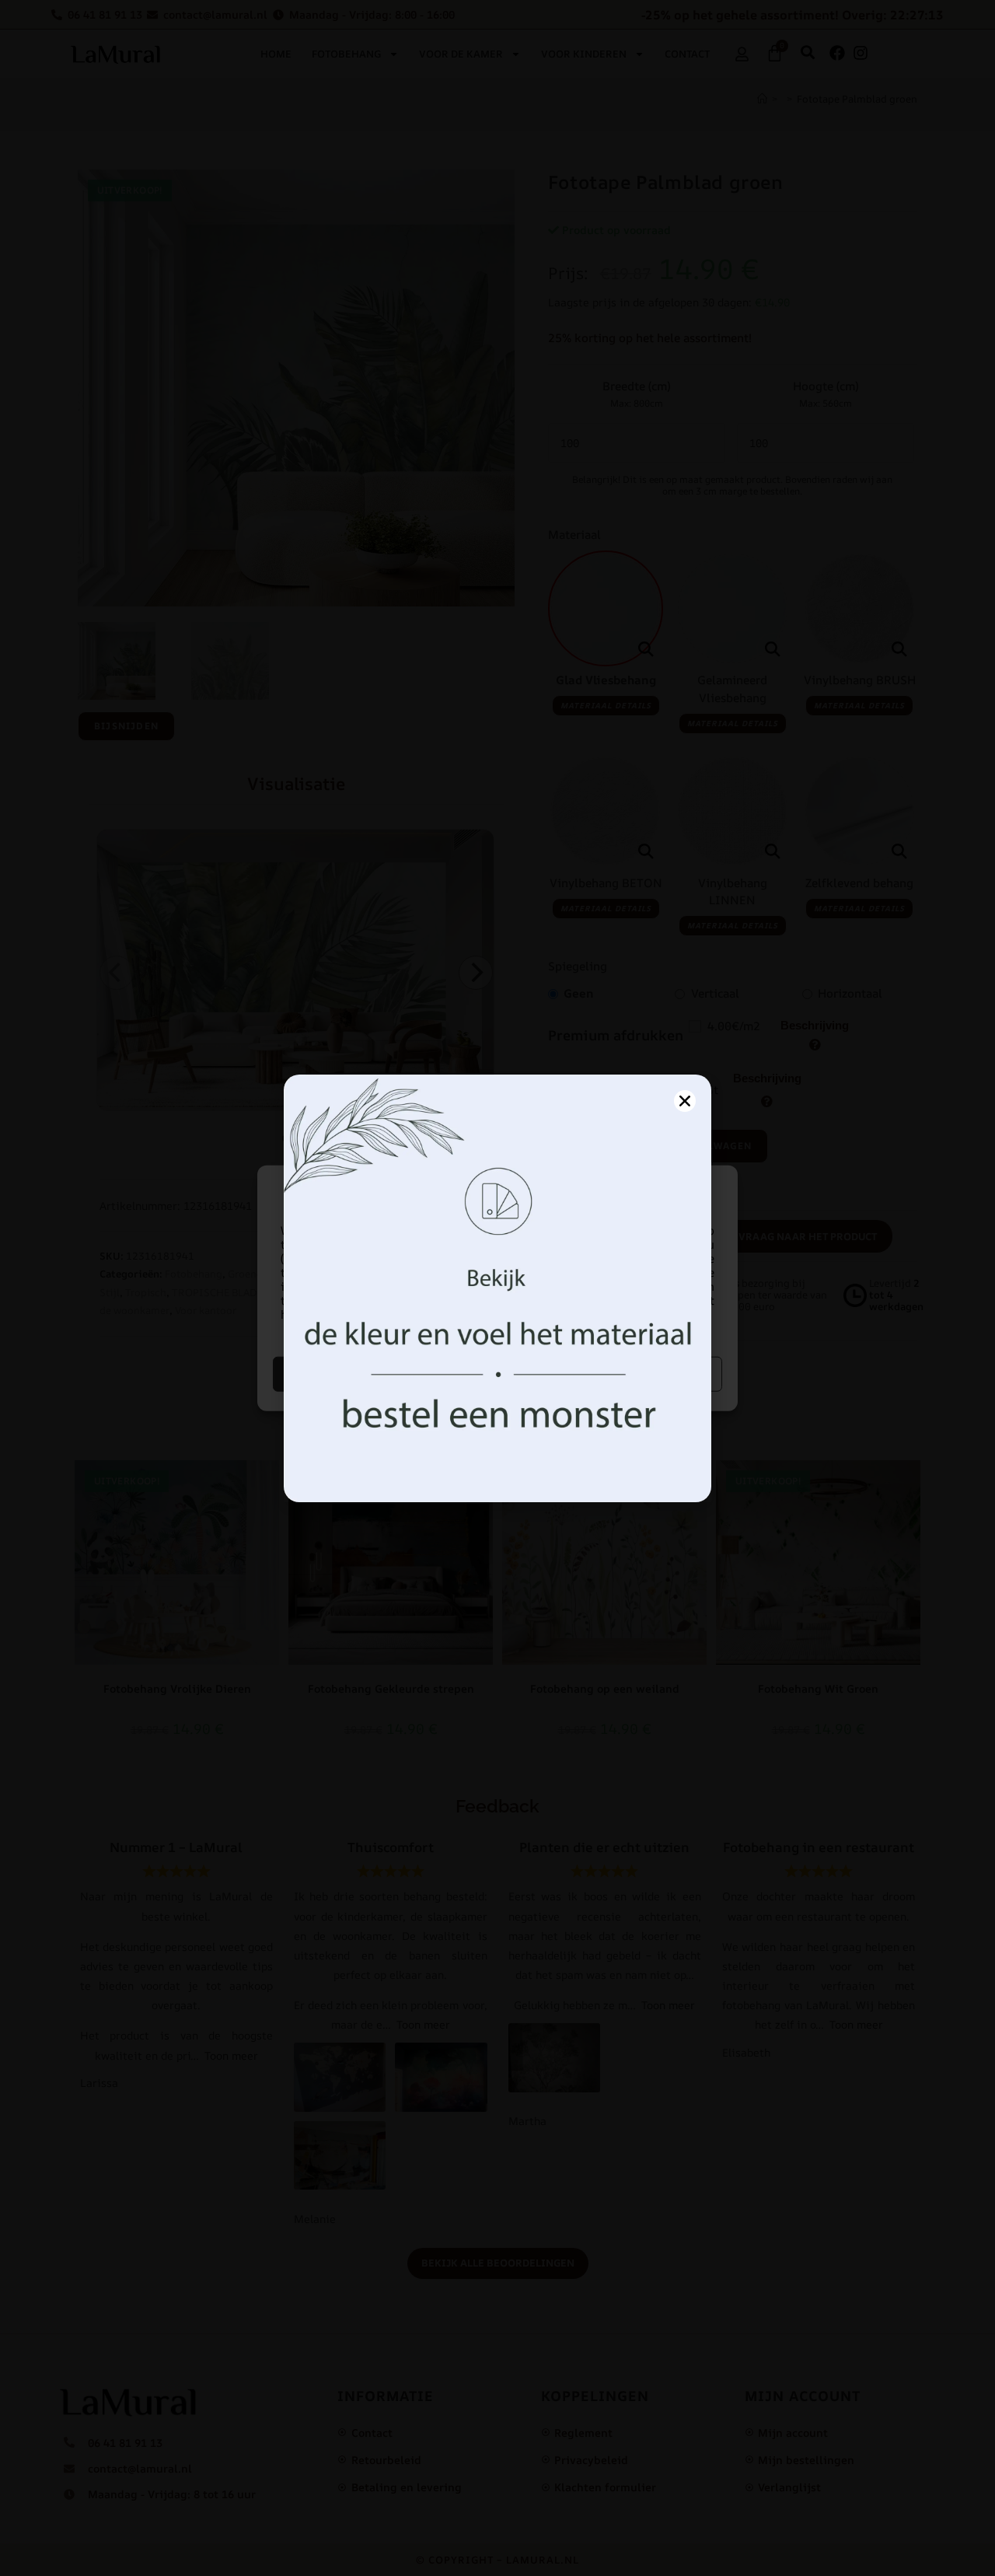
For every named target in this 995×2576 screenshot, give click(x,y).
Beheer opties (612, 1374)
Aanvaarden (384, 1374)
